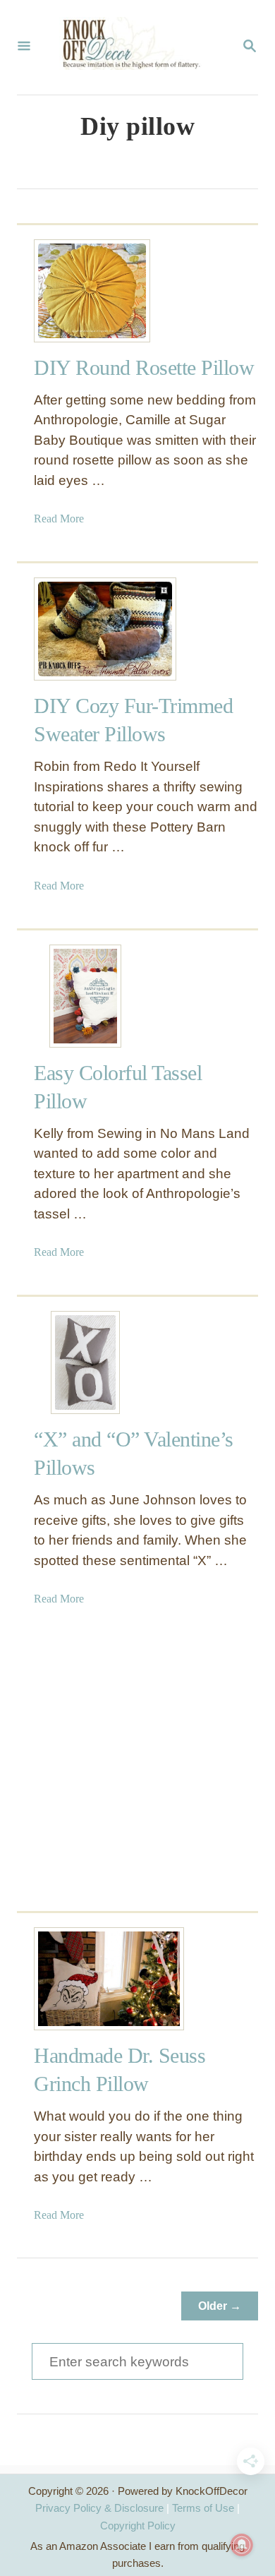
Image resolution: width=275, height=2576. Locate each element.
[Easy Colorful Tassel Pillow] (85, 996)
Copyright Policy (138, 2526)
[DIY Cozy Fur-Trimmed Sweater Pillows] (85, 629)
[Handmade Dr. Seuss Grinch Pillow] (85, 1979)
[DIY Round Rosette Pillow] (85, 291)
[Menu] (24, 47)
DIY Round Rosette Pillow (144, 367)
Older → (220, 2306)
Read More (59, 519)
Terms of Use (203, 2508)
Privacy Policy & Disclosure (99, 2508)
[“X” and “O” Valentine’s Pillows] (85, 1362)
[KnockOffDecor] (136, 47)
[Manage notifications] (242, 2545)
